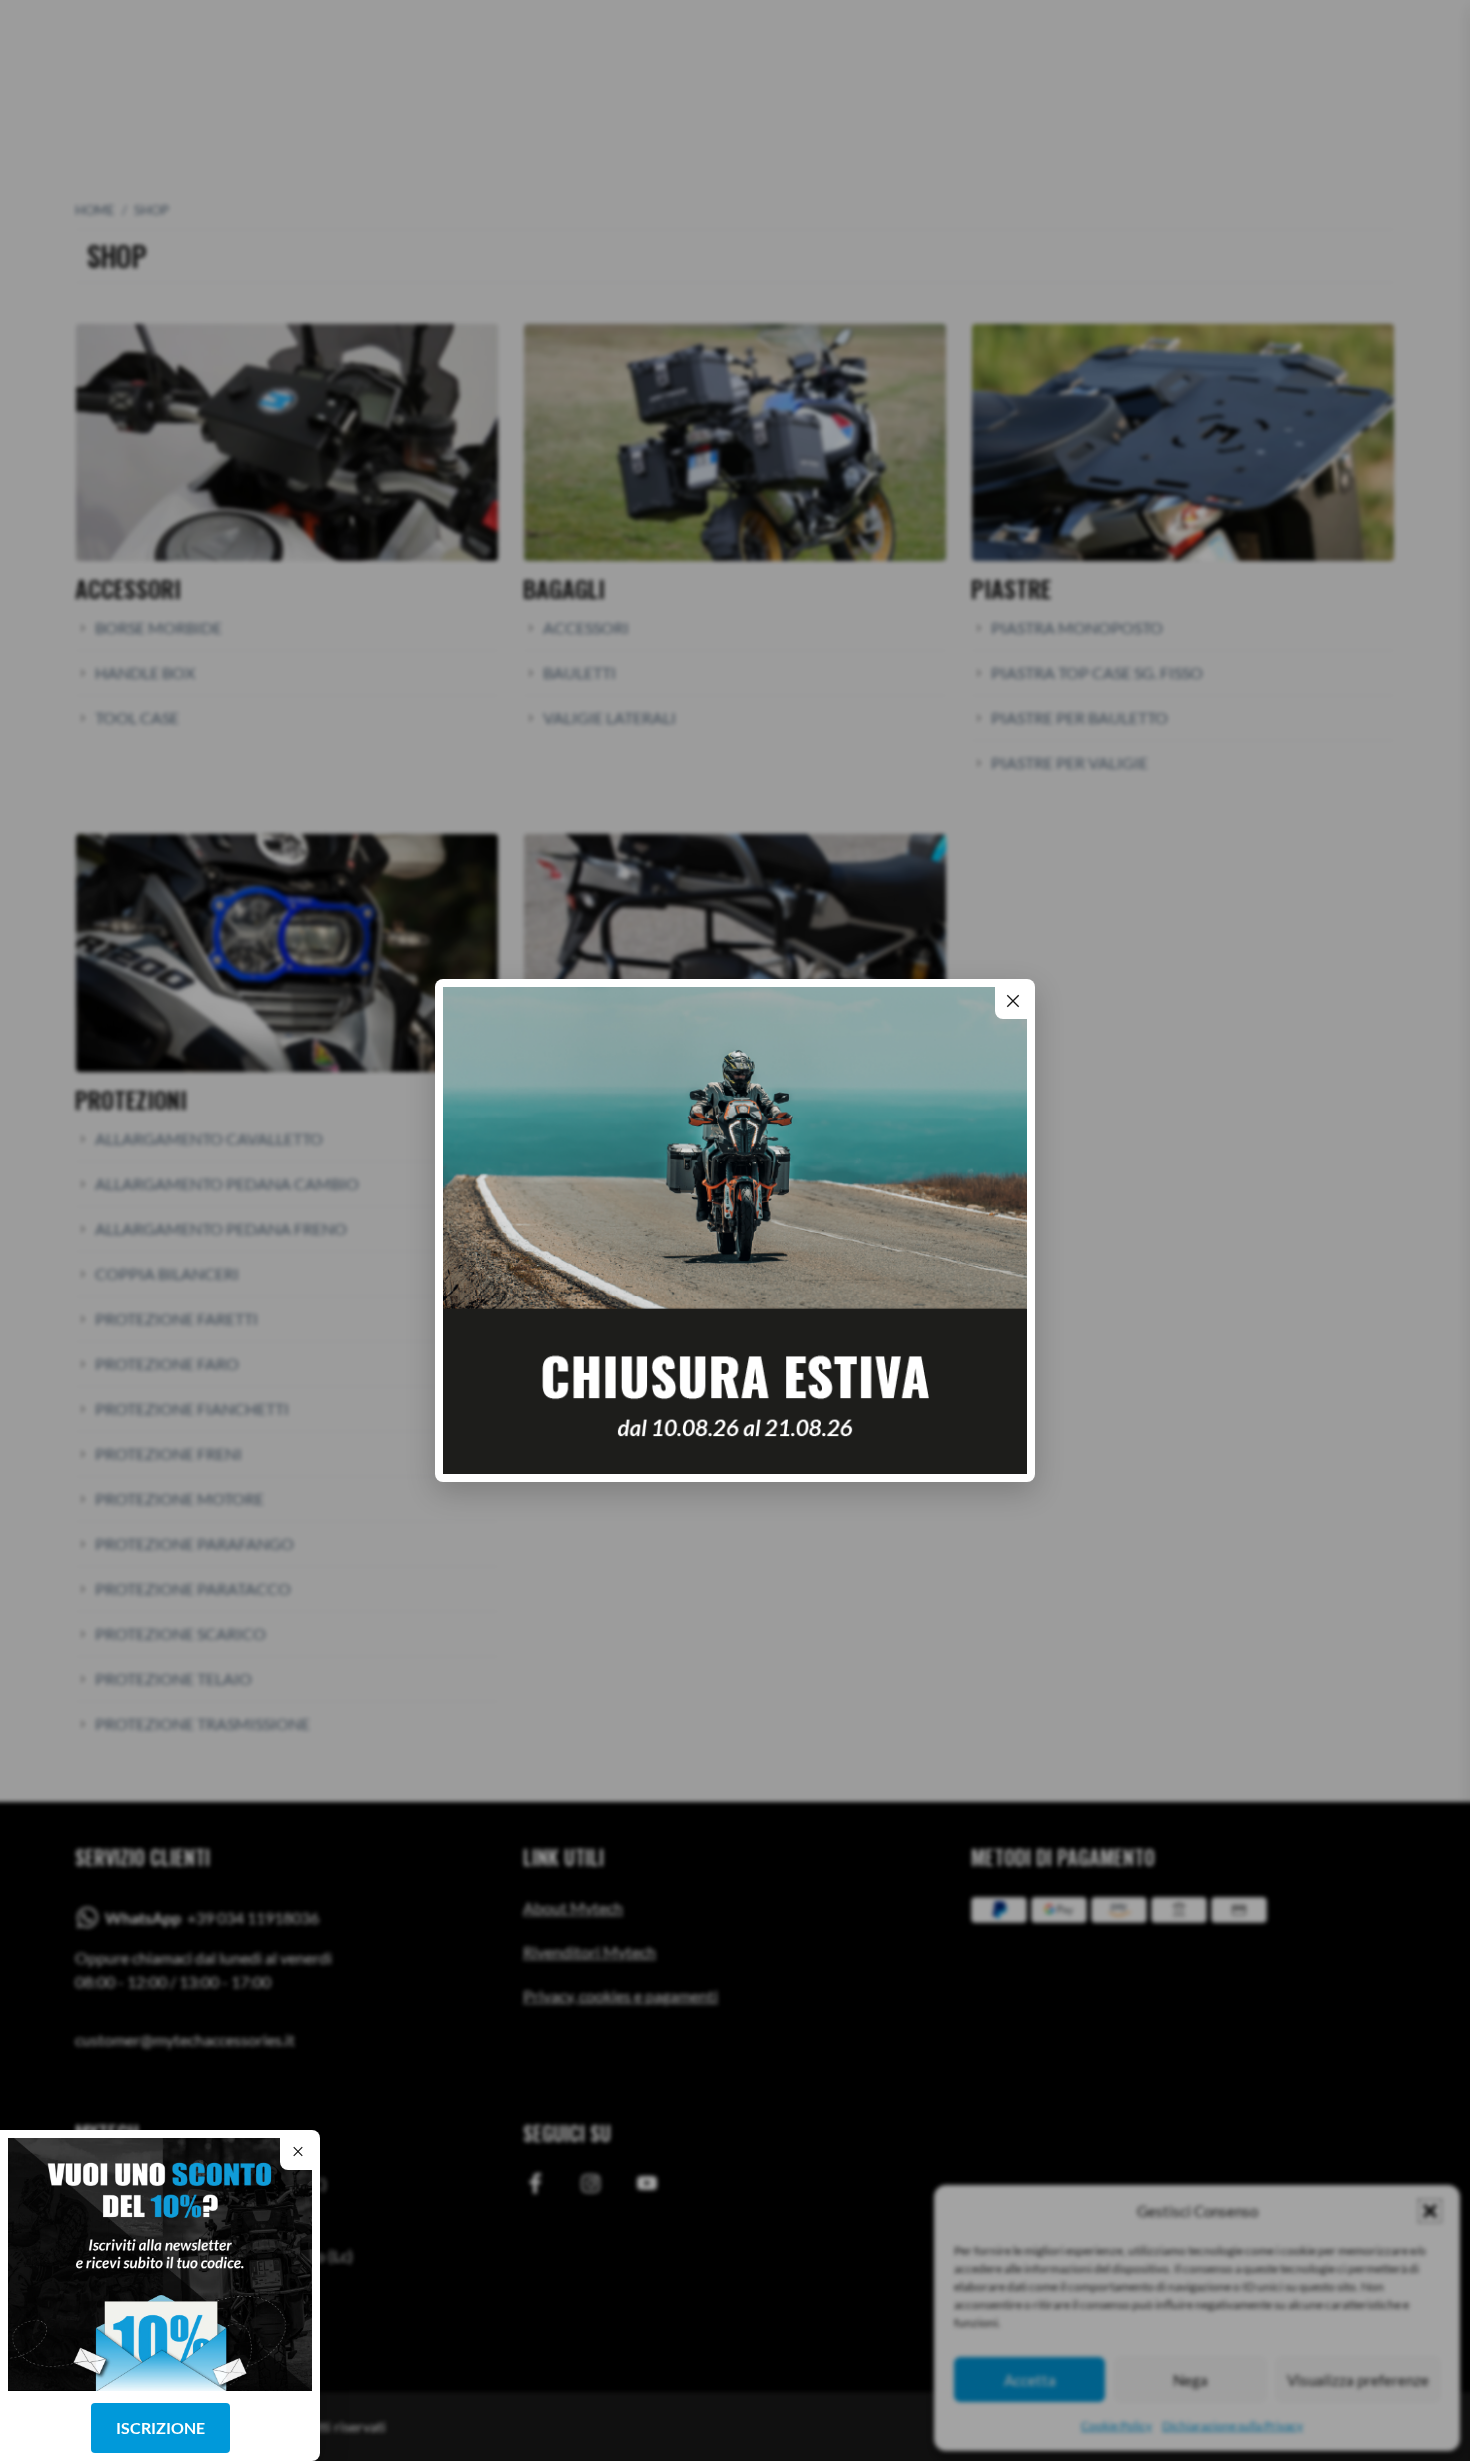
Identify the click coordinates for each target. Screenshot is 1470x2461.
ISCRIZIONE (160, 2427)
